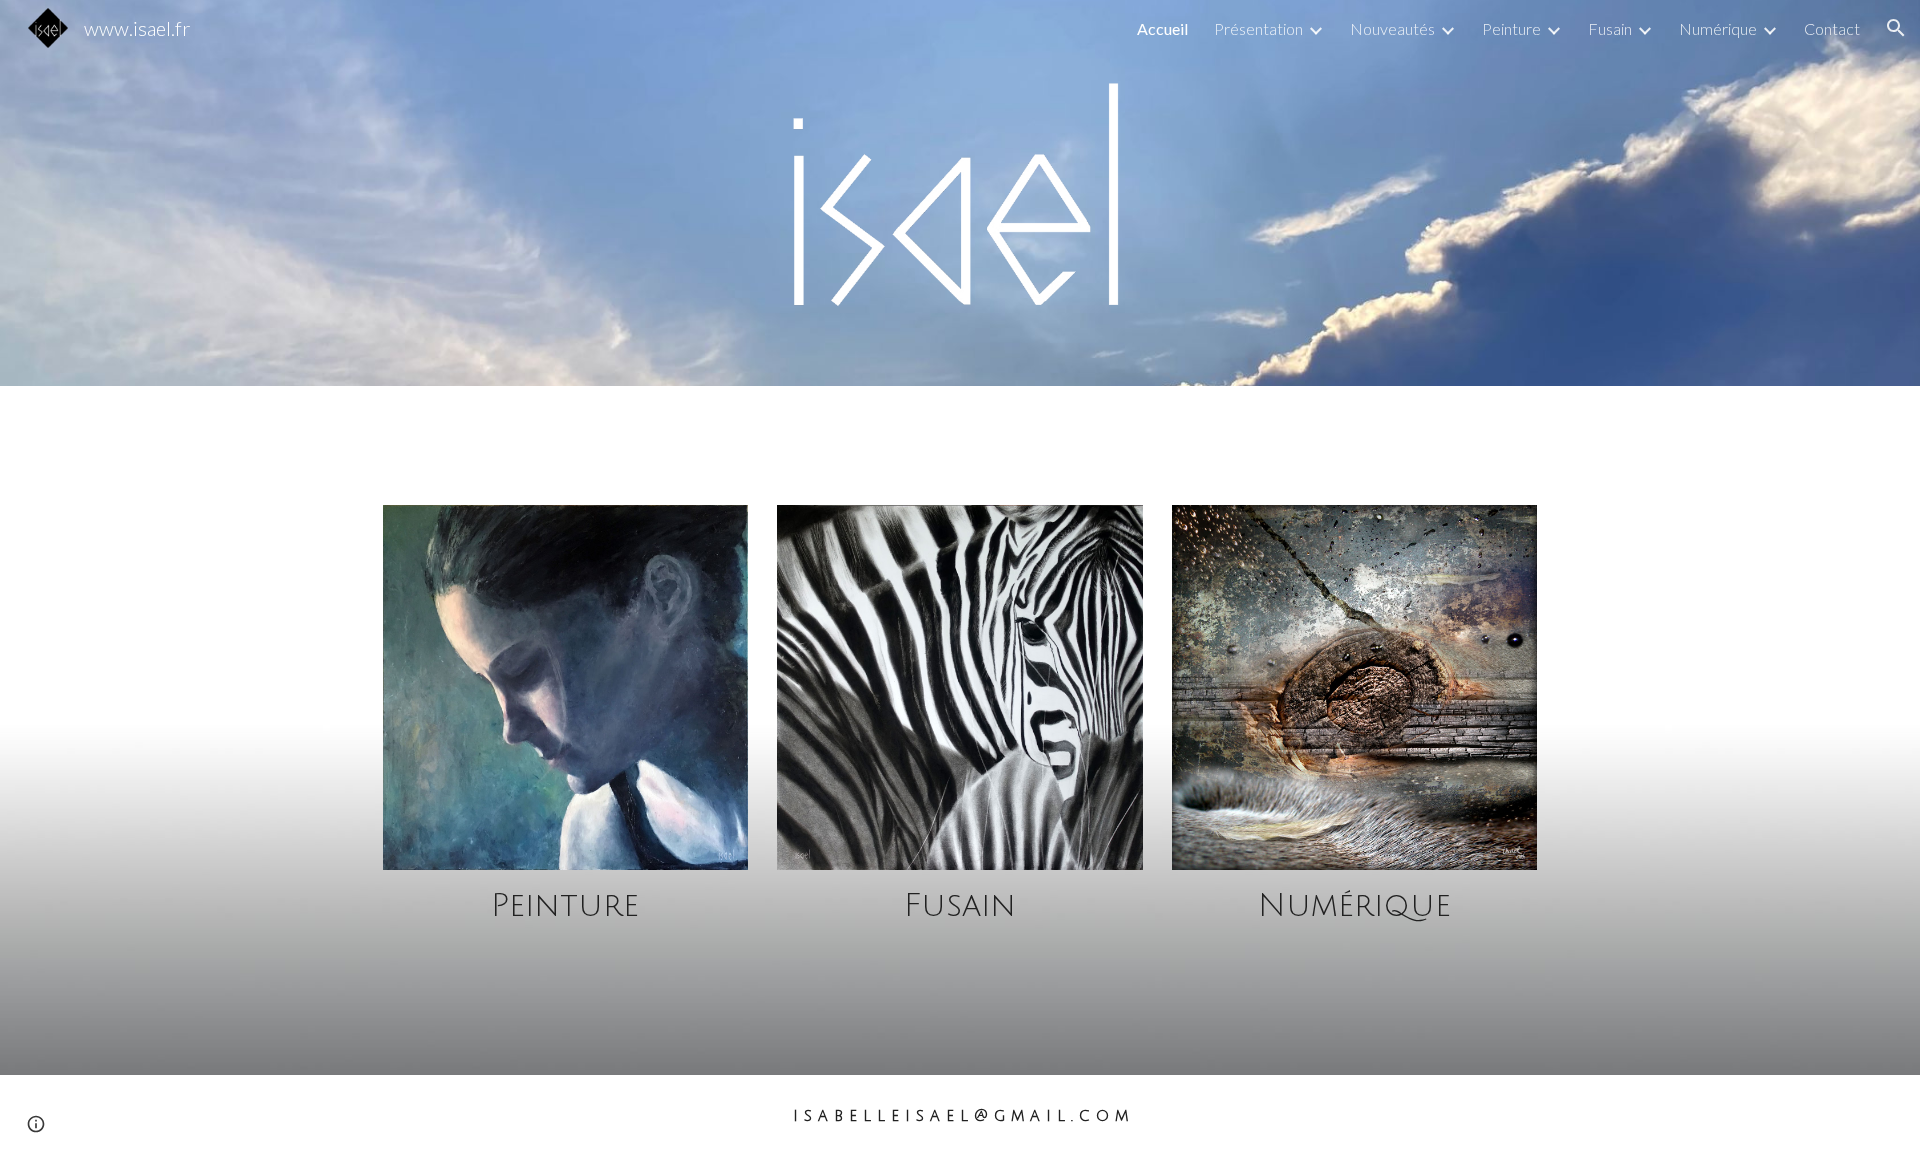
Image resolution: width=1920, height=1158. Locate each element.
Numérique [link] (1718, 28)
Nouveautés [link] (1392, 28)
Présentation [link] (1258, 28)
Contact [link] (1832, 28)
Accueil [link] (1162, 28)
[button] (1896, 28)
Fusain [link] (1610, 28)
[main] (565, 906)
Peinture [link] (1511, 28)
